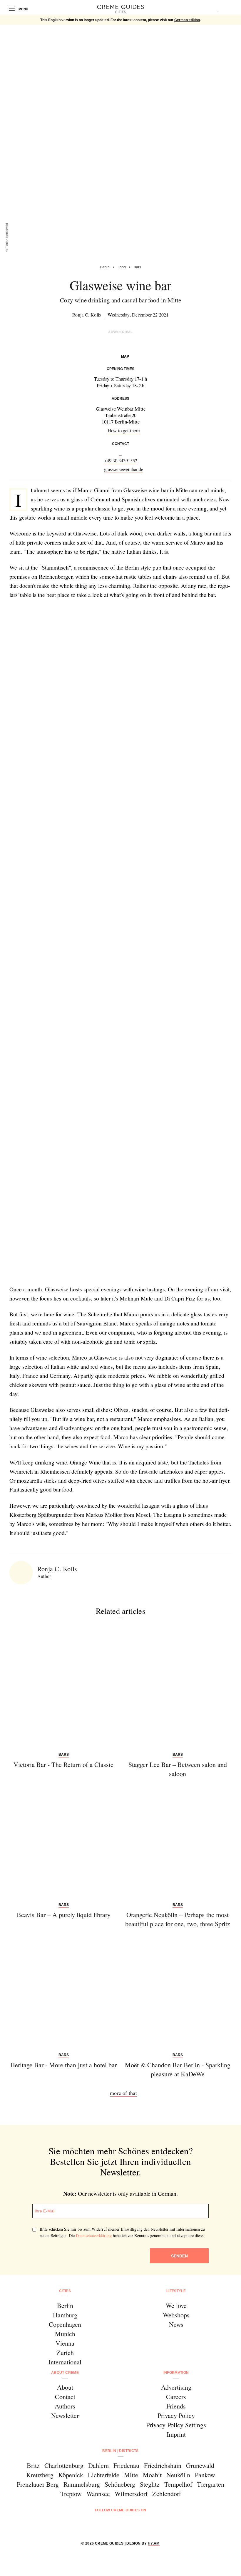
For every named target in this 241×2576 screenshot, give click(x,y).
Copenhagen (65, 2324)
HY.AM (154, 2543)
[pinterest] (128, 2526)
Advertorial (120, 332)
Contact (65, 2397)
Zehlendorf (167, 2494)
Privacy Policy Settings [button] (176, 2425)
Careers (176, 2397)
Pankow (205, 2475)
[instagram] (113, 2526)
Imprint (176, 2434)
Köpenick (71, 2475)
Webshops (176, 2315)
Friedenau (126, 2465)
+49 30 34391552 (121, 460)
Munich (65, 2334)
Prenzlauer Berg (38, 2484)
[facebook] (98, 2526)
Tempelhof (178, 2484)
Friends (176, 2406)
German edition (187, 20)
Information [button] (176, 2373)
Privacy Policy (176, 2415)
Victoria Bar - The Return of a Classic (63, 1764)
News (176, 2324)
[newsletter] (143, 2526)
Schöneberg (120, 2484)
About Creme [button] (65, 2373)
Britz (33, 2465)
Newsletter (65, 2415)
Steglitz (150, 2484)
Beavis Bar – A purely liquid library (64, 1915)
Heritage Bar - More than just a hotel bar (63, 2065)
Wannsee (98, 2494)
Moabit (152, 2475)
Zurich (65, 2352)
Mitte (131, 2475)
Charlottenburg (64, 2465)
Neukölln (178, 2475)
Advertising (176, 2387)
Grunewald (200, 2465)
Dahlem (98, 2465)
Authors (65, 2406)
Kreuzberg (40, 2475)
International (65, 2362)
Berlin (65, 2305)
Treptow (71, 2494)
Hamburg (65, 2315)
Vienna (65, 2343)
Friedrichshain (163, 2465)
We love (176, 2305)
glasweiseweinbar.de (124, 469)
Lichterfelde (104, 2475)
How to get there (124, 430)
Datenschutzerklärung (94, 2236)
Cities (65, 2291)
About (65, 2387)
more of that (123, 2093)
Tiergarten (211, 2484)
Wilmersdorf (131, 2494)
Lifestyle (176, 2291)
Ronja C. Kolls (87, 315)
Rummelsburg (82, 2484)
